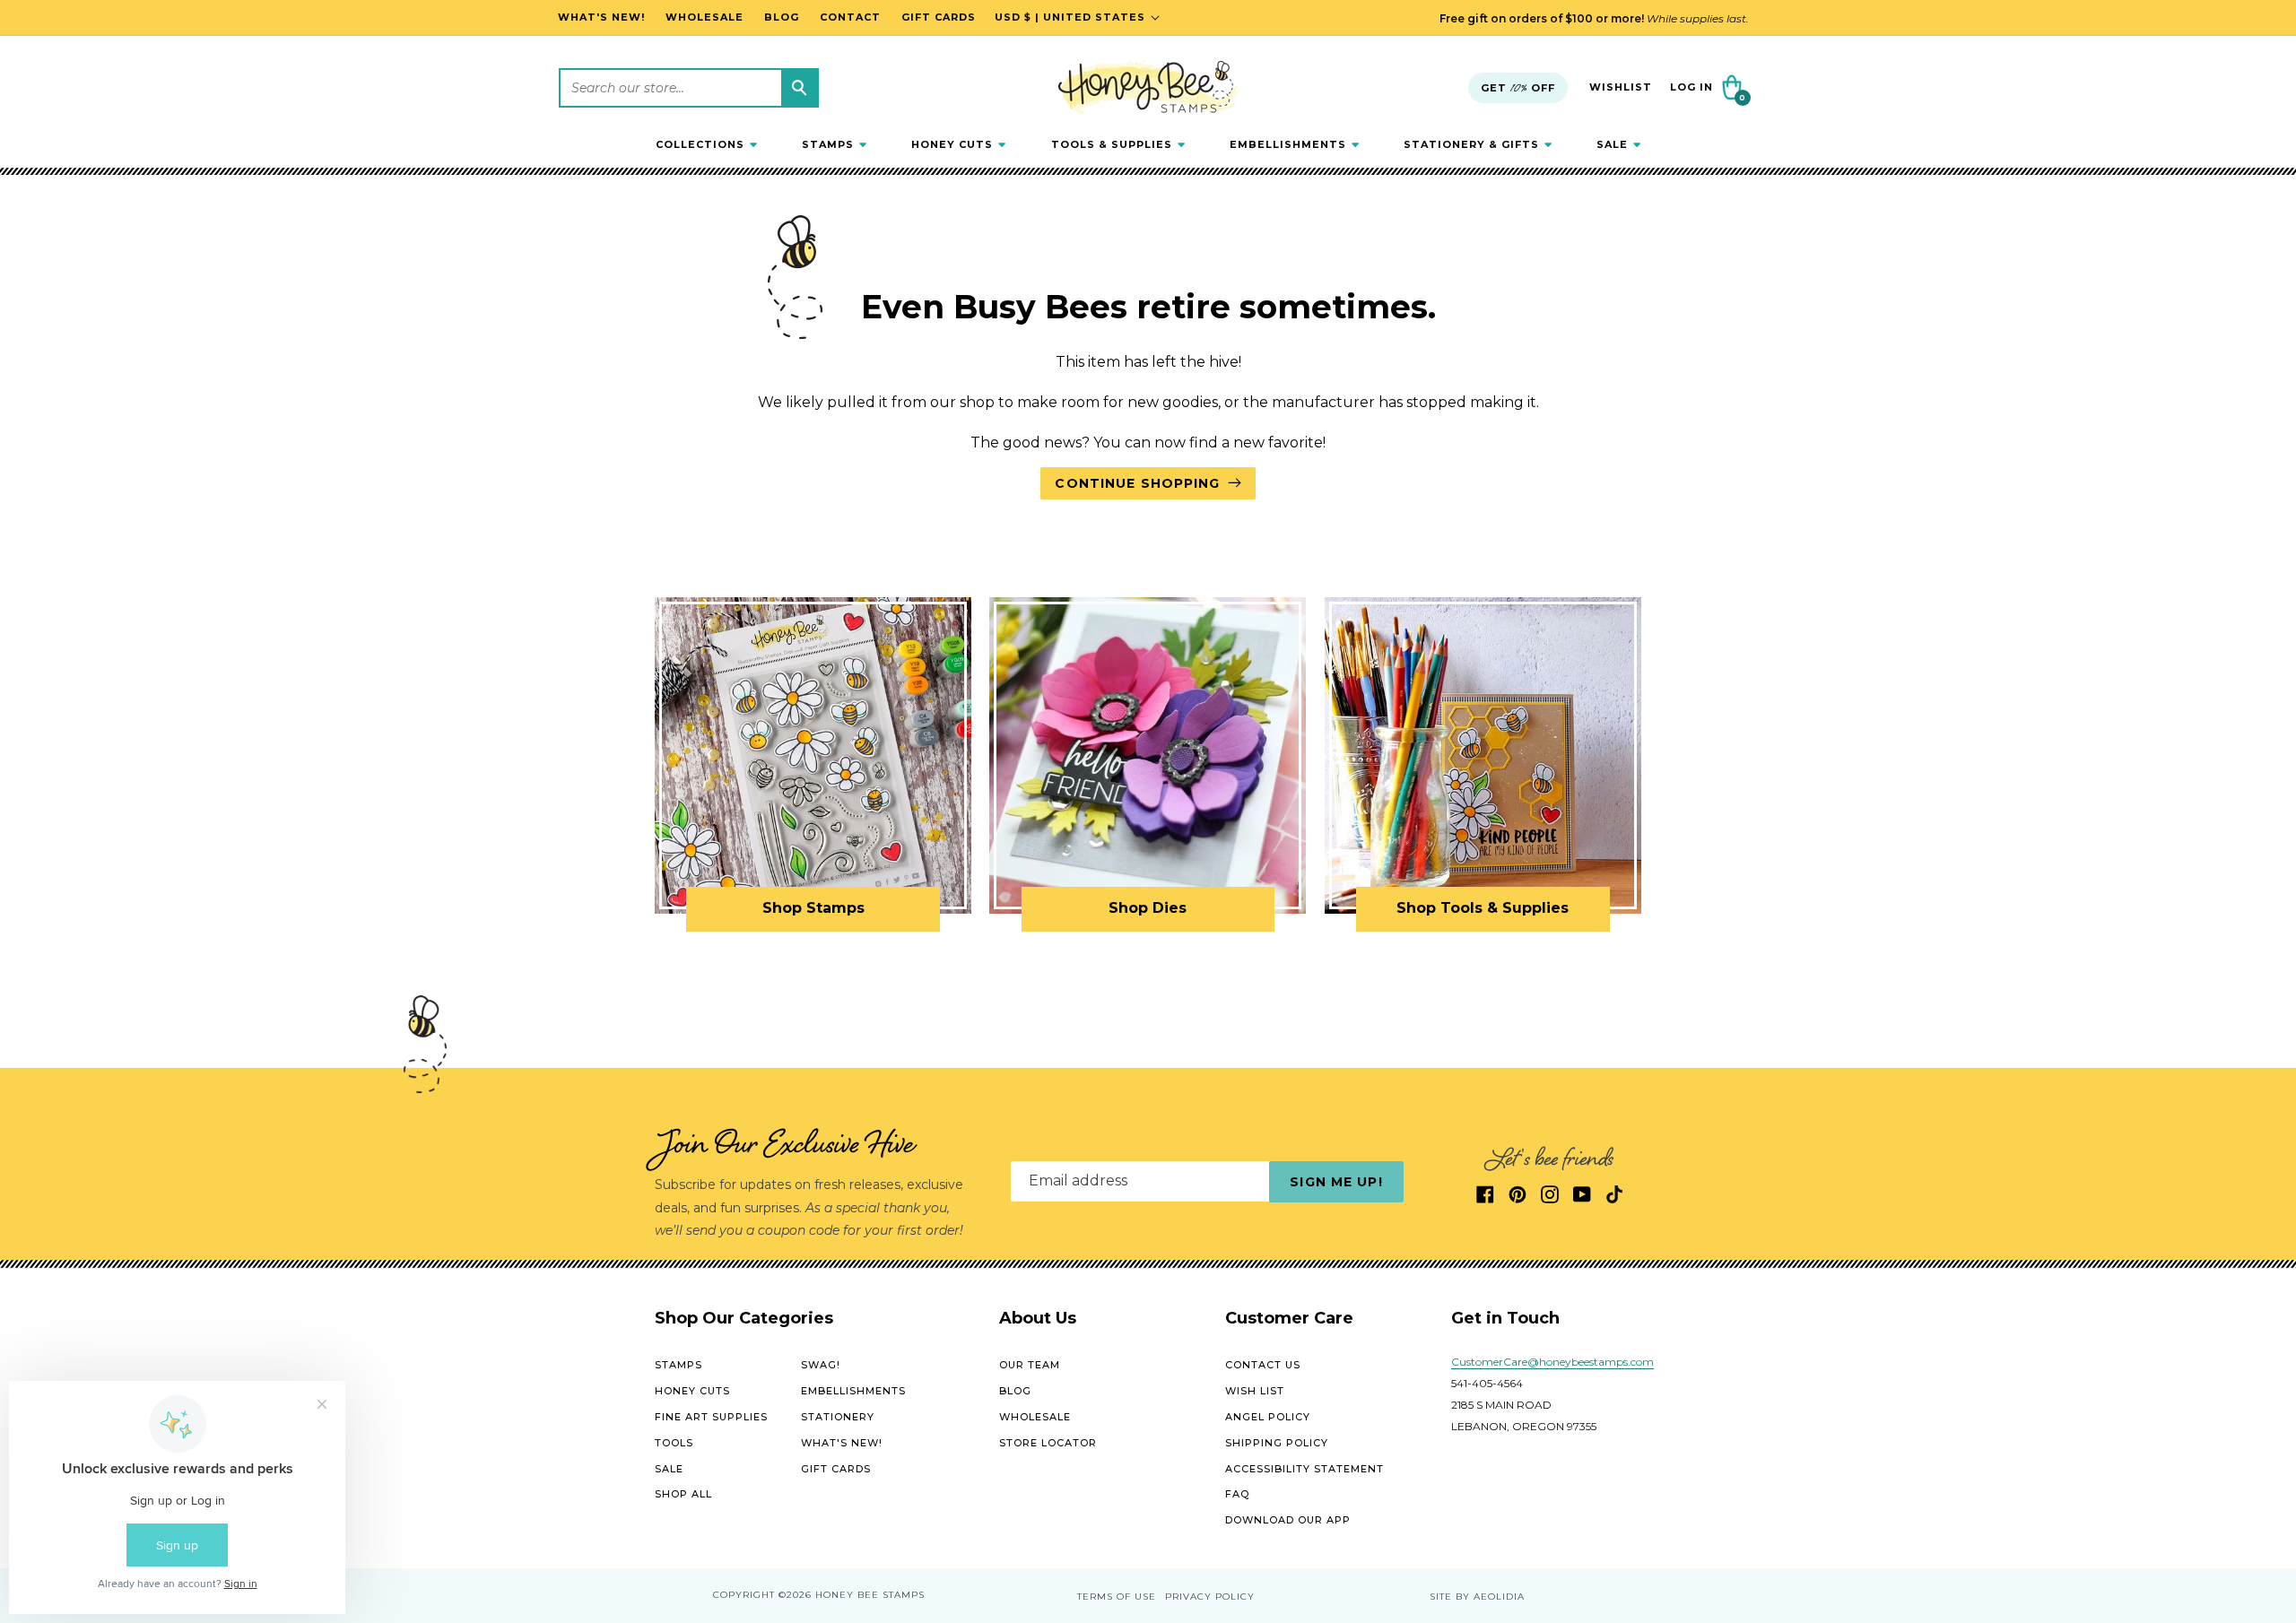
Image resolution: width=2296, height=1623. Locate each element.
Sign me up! (1336, 1182)
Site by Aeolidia (1477, 1597)
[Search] (799, 88)
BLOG (1015, 1391)
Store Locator (1048, 1443)
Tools (674, 1443)
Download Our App (1288, 1520)
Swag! (821, 1366)
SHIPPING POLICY (1277, 1443)
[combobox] (689, 88)
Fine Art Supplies (711, 1417)
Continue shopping (1137, 483)
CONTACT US (1263, 1366)
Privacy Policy (1210, 1597)
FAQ (1237, 1495)
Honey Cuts (692, 1391)
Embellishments (853, 1391)
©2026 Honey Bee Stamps (852, 1596)
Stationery (838, 1417)
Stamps (678, 1366)
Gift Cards (836, 1469)
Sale (669, 1469)
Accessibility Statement (1305, 1469)
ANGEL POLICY (1268, 1417)
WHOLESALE (1035, 1417)
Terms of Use (1117, 1597)
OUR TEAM (1030, 1366)
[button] (706, 144)
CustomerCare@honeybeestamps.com (1552, 1363)
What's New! (842, 1443)
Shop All (683, 1495)
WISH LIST (1255, 1391)
